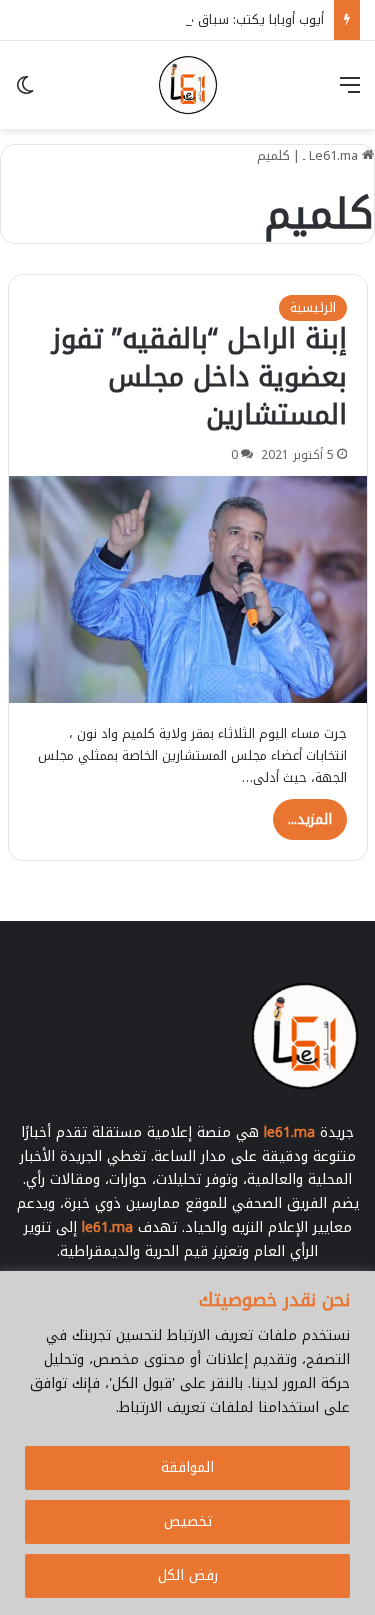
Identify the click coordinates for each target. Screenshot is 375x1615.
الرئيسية (313, 307)
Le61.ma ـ (332, 155)
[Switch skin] (25, 92)
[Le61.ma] (188, 85)
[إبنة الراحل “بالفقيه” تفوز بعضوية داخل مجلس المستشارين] (188, 589)
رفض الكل (188, 1575)
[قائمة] (350, 92)
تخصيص (188, 1521)
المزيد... (310, 819)
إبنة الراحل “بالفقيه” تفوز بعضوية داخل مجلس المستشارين (199, 377)
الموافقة (187, 1467)
